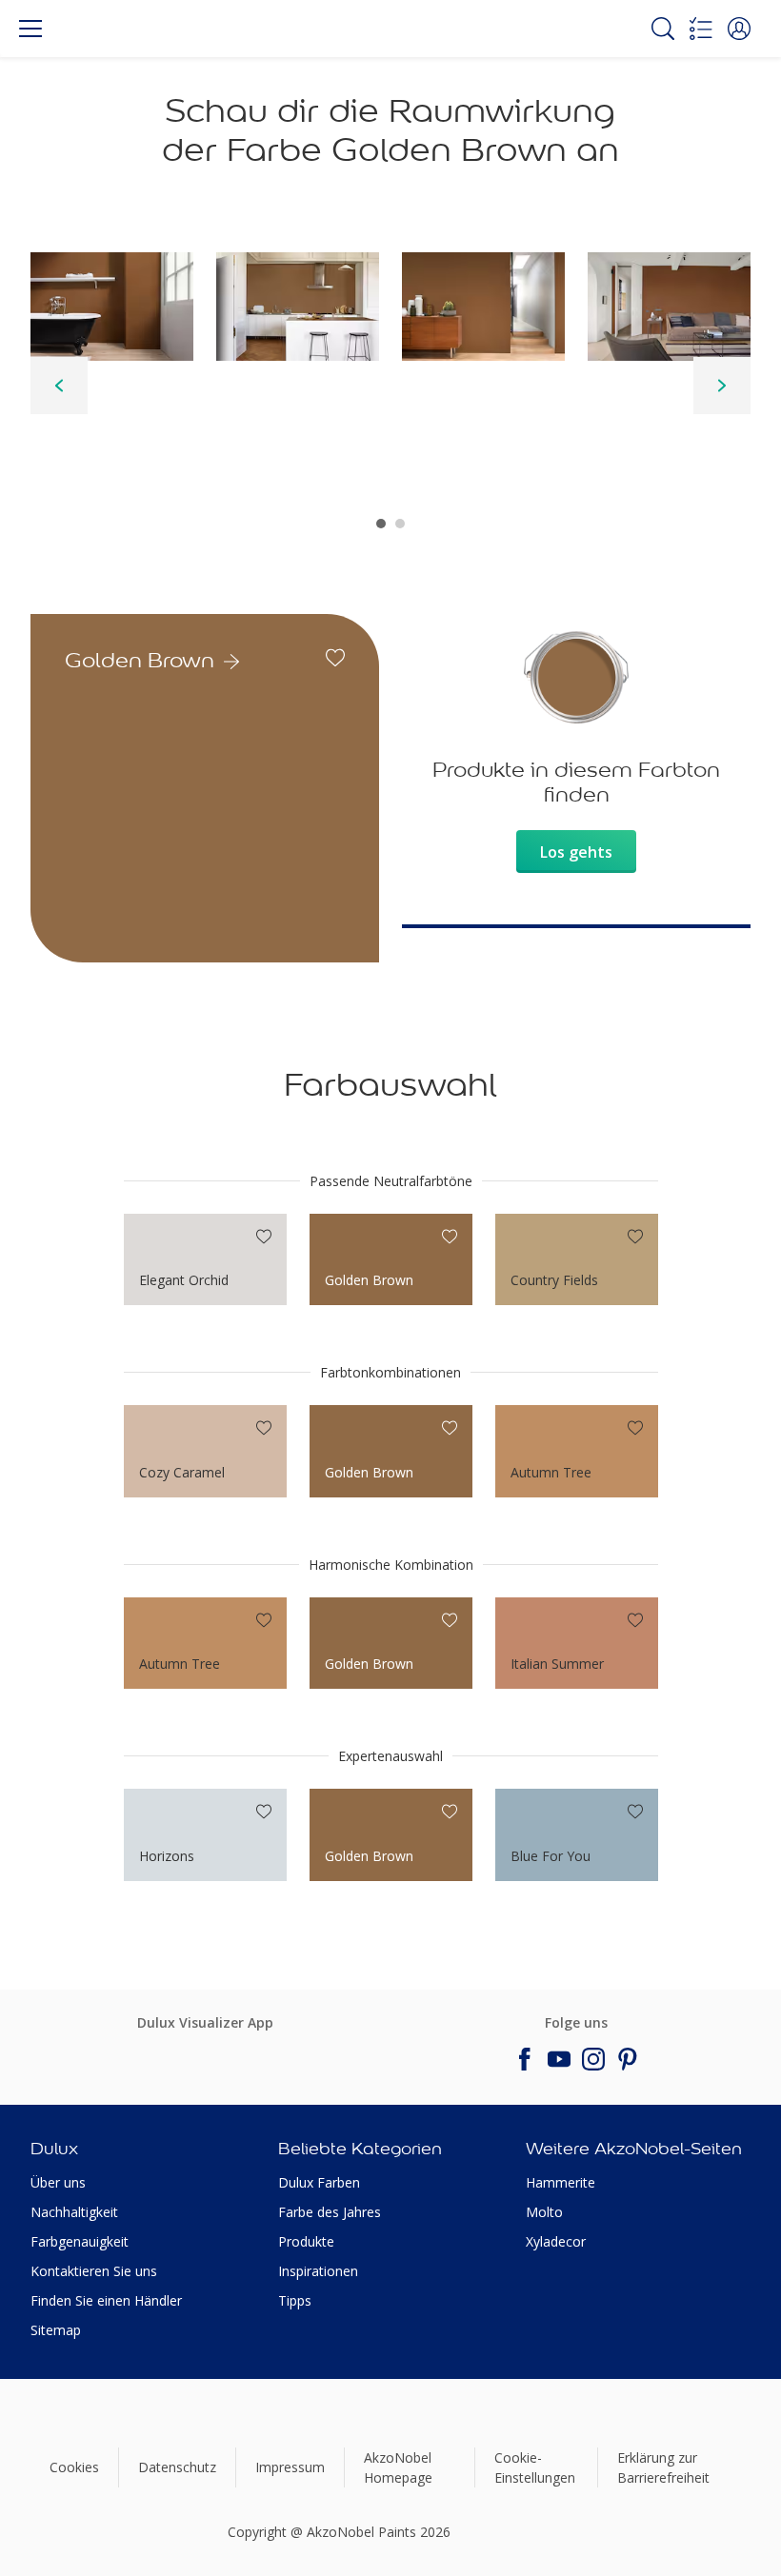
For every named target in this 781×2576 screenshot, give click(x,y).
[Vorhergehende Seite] (59, 386)
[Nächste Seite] (722, 386)
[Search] (663, 29)
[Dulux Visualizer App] (200, 2053)
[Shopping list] (701, 29)
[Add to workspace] (335, 658)
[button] (739, 29)
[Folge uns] (525, 2059)
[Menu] (30, 29)
